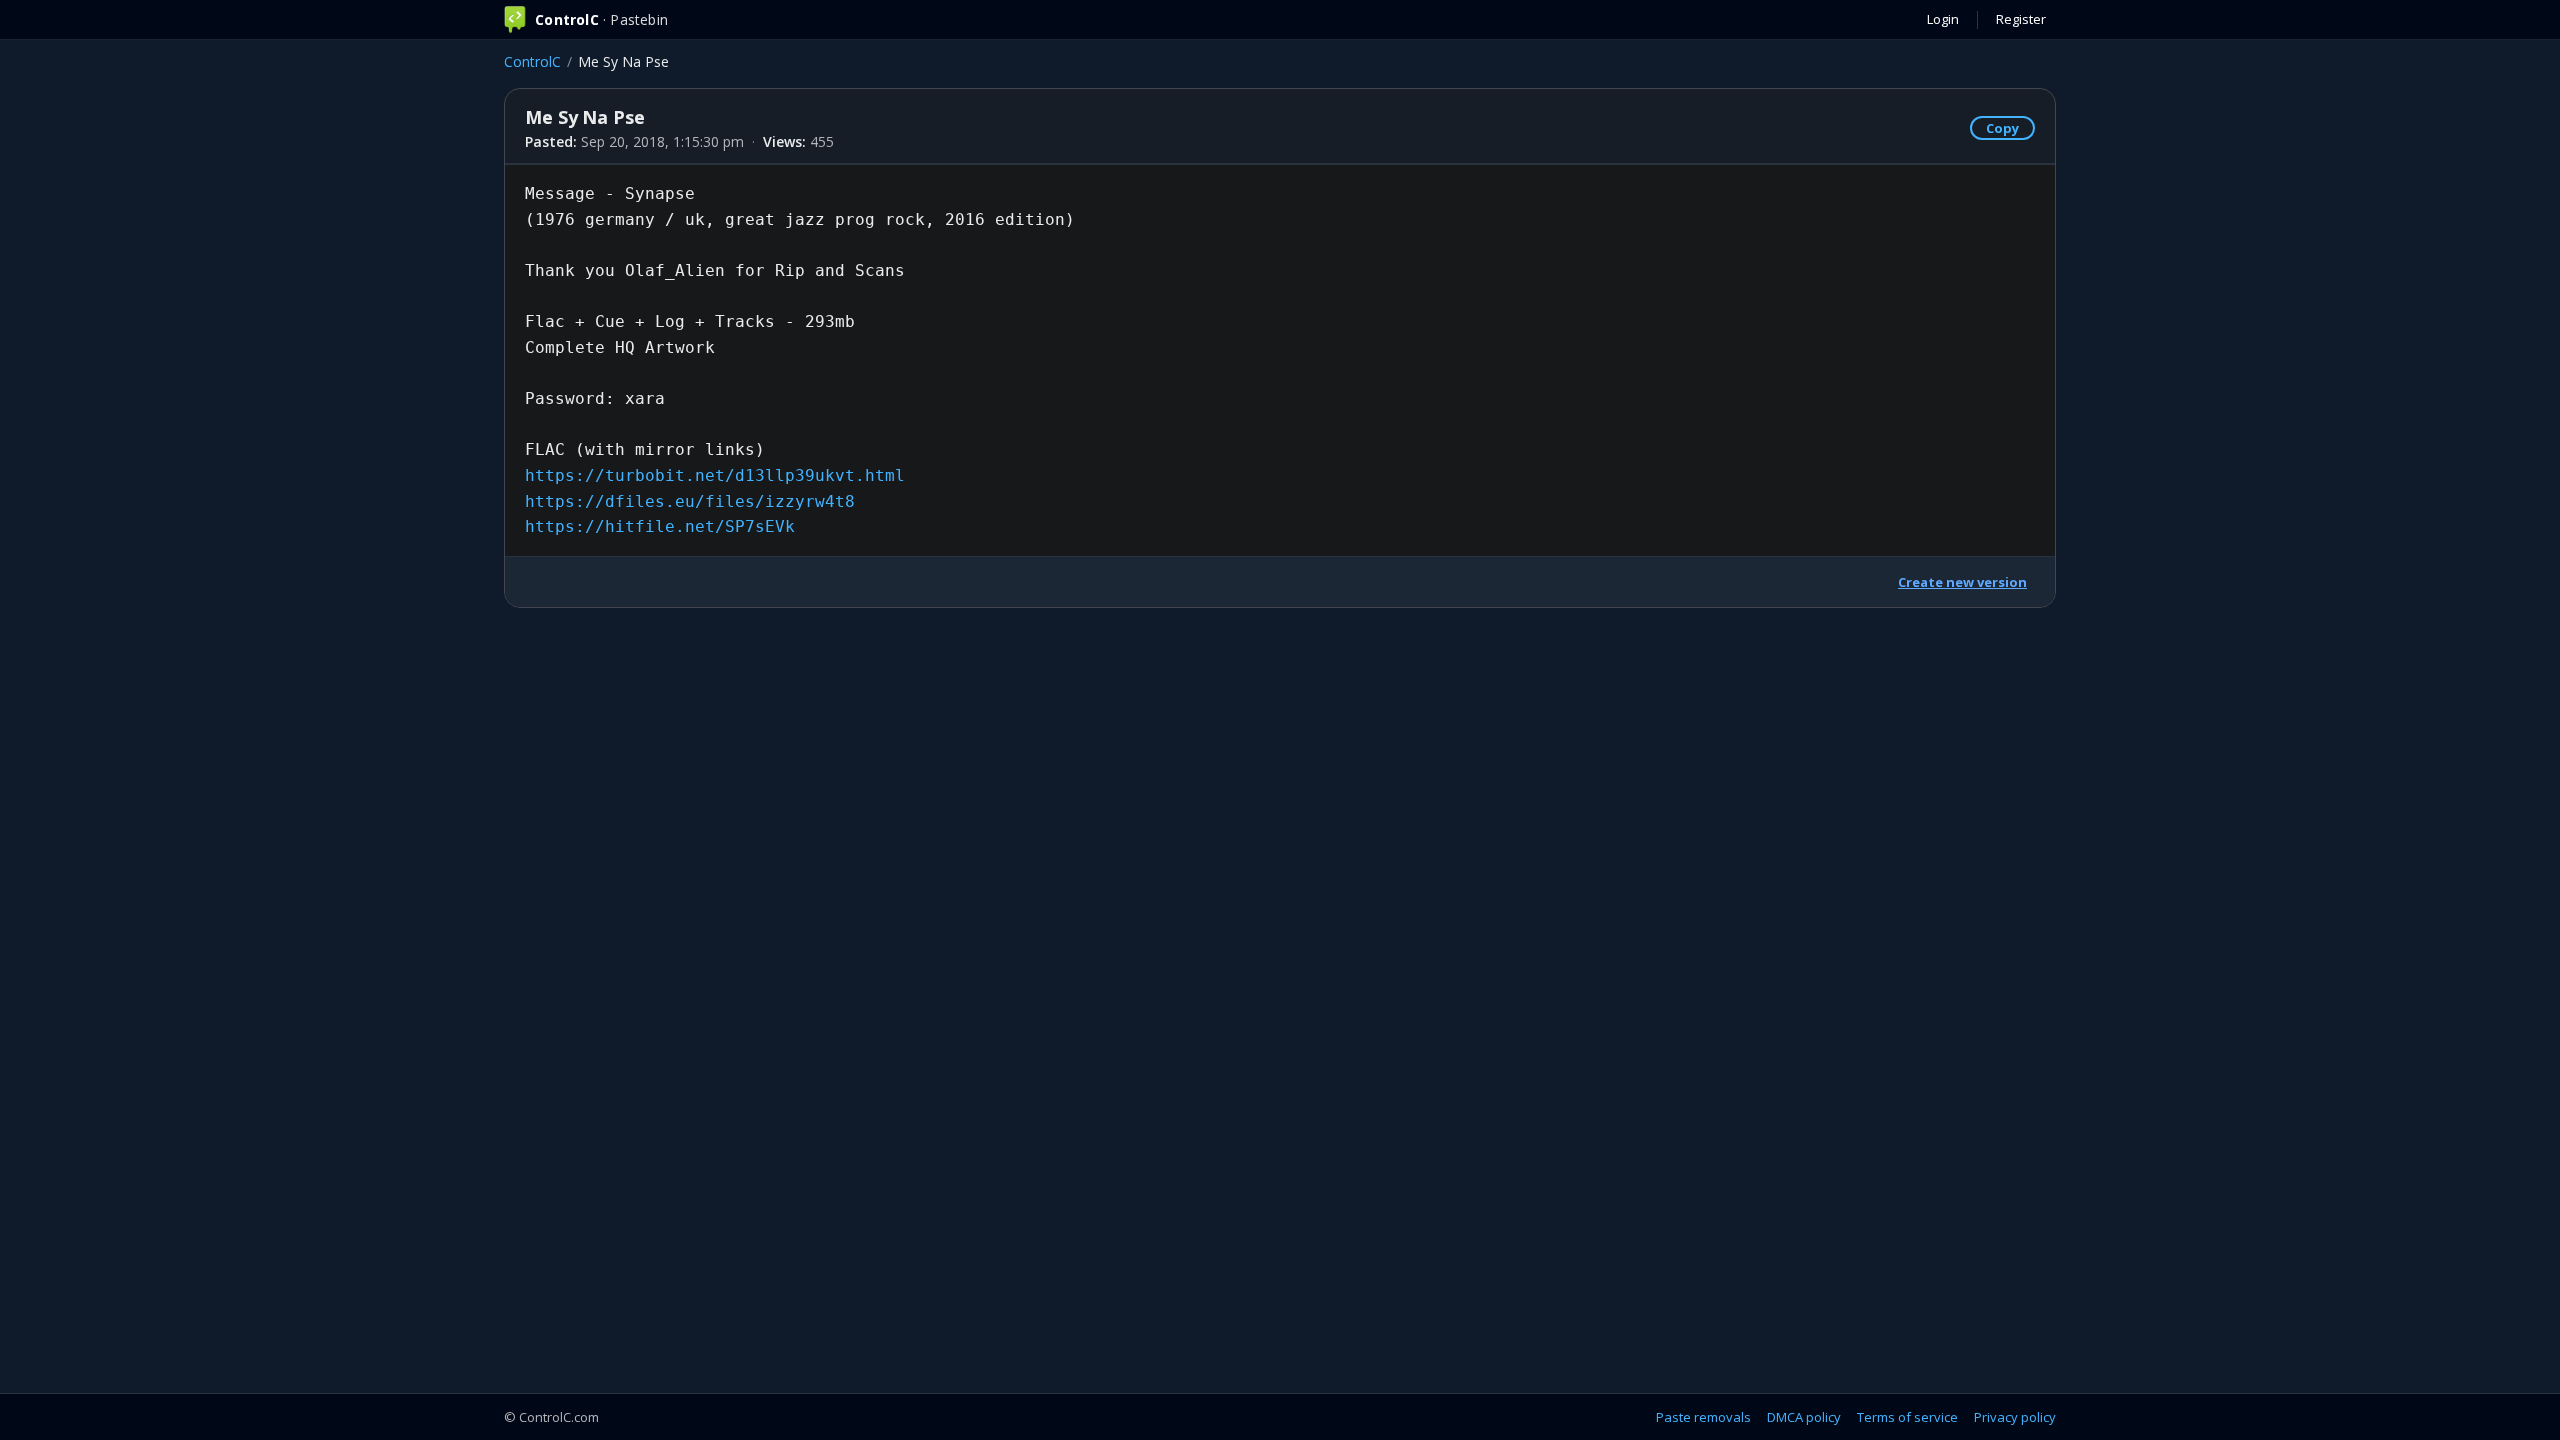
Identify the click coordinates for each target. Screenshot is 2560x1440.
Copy (2002, 128)
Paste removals (1703, 1417)
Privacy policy (2015, 1417)
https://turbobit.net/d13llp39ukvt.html (715, 475)
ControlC (532, 61)
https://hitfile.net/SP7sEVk (660, 526)
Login (1943, 19)
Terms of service (1907, 1417)
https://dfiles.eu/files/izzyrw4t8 (690, 501)
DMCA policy (1804, 1417)
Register (2021, 19)
